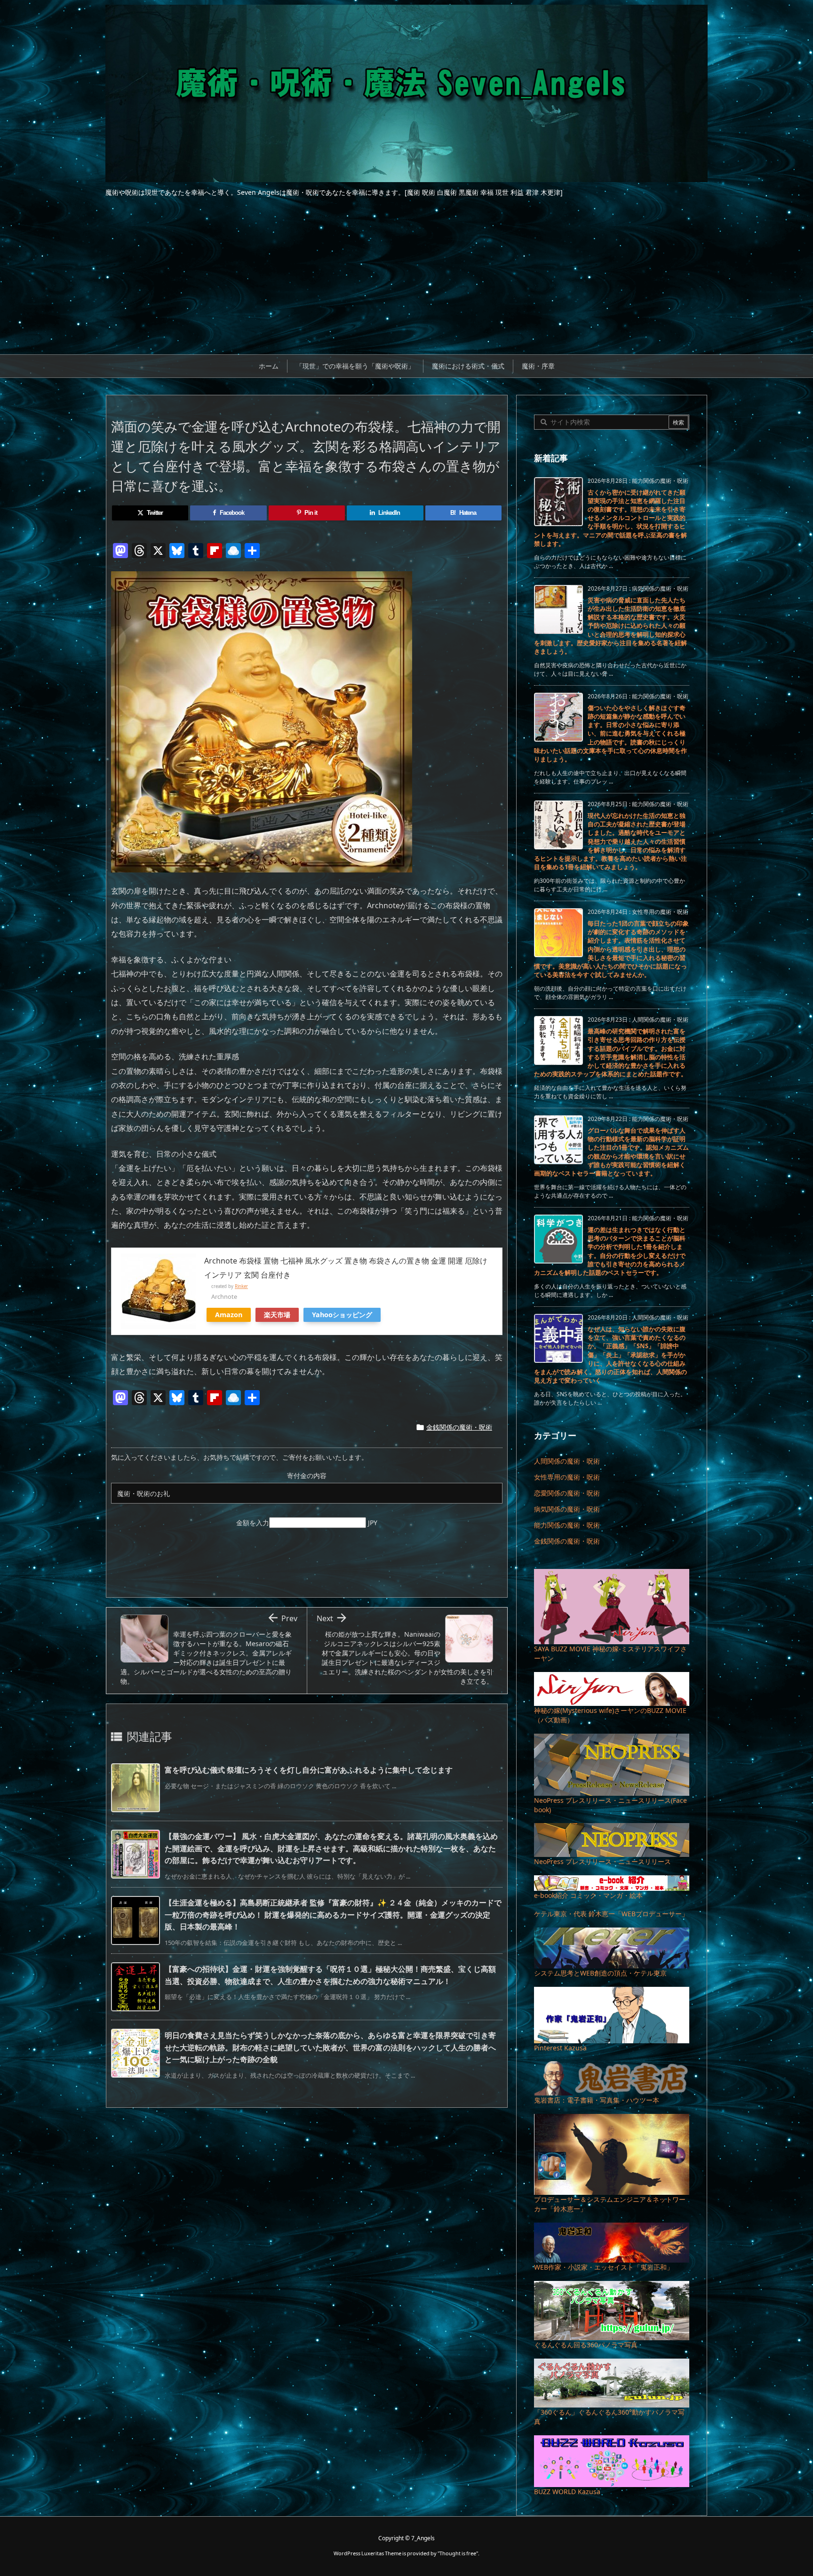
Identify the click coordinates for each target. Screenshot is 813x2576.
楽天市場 (277, 1315)
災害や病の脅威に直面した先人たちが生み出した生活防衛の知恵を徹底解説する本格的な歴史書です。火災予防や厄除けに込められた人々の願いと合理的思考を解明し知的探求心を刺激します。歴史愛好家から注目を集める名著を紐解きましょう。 (610, 626)
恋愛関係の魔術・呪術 (567, 1493)
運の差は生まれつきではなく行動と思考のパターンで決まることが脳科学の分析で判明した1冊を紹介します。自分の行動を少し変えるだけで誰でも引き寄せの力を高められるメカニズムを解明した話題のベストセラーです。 (610, 1251)
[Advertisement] (406, 284)
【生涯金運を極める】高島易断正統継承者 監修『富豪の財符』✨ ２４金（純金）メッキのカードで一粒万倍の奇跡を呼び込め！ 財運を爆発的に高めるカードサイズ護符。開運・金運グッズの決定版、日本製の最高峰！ (333, 1915)
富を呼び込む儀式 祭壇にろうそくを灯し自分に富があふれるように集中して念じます (309, 1770)
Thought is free (458, 2553)
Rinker (241, 1286)
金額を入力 (253, 1523)
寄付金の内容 (307, 1476)
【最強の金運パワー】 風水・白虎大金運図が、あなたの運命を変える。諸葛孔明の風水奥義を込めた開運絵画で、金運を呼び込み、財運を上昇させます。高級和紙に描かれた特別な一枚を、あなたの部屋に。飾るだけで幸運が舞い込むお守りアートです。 (331, 1848)
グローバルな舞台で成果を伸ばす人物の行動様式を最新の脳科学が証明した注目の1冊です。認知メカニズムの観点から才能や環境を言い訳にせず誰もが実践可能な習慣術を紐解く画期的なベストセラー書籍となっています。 (611, 1152)
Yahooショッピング (342, 1315)
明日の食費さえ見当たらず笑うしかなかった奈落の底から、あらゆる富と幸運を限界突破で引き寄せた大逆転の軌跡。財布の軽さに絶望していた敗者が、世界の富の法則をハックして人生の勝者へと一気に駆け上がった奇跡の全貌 (330, 2047)
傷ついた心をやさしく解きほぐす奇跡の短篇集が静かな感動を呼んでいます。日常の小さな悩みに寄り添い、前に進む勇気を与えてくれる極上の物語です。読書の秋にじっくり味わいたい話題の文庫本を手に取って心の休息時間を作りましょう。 (610, 733)
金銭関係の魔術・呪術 (459, 1427)
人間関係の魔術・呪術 (567, 1461)
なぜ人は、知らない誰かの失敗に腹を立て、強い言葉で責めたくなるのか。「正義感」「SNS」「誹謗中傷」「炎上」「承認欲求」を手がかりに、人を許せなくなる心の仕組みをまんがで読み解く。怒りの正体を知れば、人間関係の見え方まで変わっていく (610, 1355)
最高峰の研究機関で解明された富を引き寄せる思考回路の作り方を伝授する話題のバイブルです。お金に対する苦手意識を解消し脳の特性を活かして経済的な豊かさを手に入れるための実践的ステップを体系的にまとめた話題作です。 (610, 1052)
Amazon (229, 1315)
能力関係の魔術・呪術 (567, 1525)
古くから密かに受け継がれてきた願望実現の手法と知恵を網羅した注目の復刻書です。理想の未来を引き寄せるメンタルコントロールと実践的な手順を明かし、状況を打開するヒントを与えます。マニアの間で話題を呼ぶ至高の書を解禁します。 (610, 518)
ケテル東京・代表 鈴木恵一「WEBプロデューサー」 (611, 1914)
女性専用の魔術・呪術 (567, 1477)
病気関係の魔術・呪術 (567, 1509)
